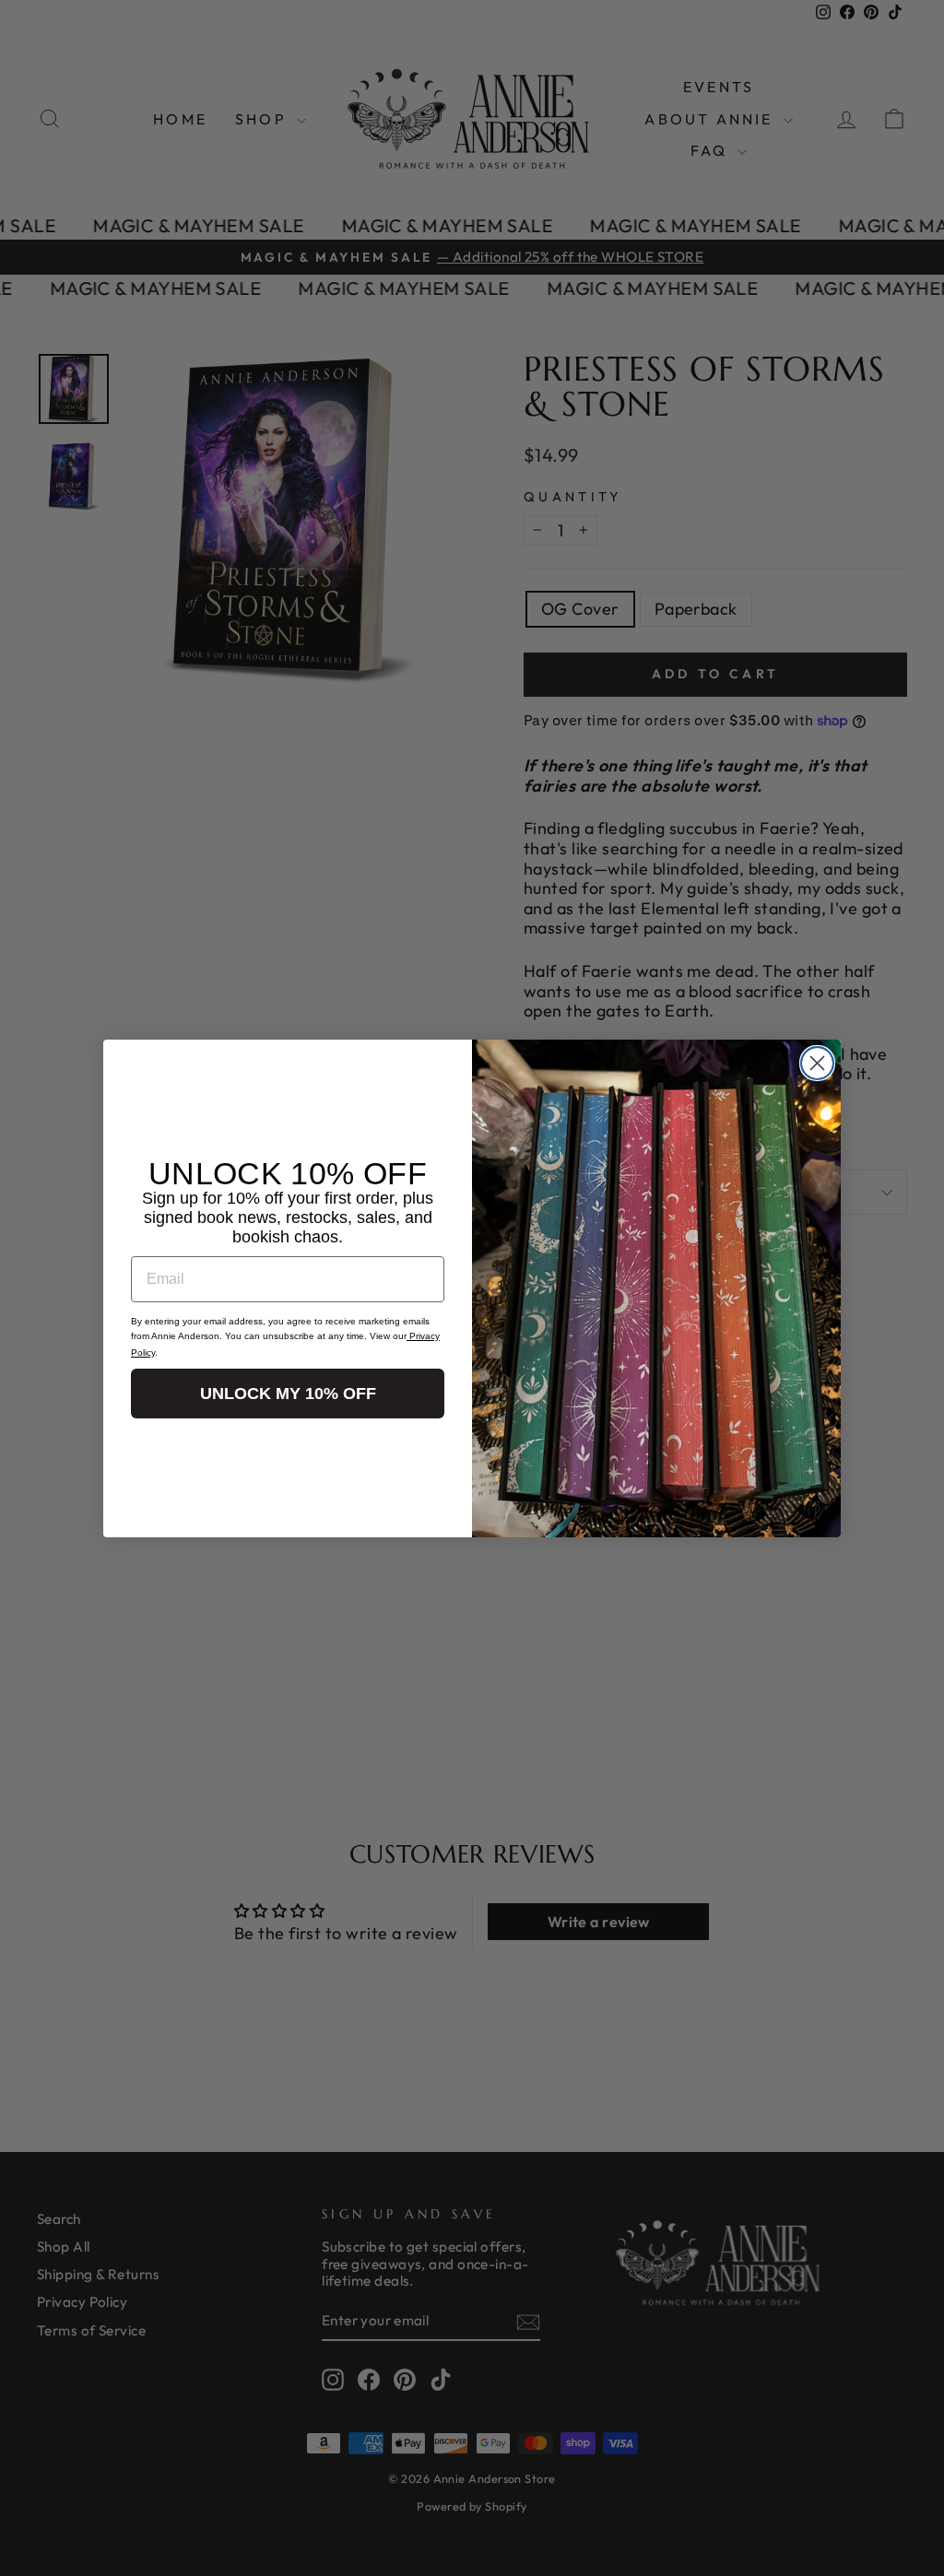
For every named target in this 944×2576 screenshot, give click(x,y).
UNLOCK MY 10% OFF (288, 1394)
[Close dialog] (817, 1063)
